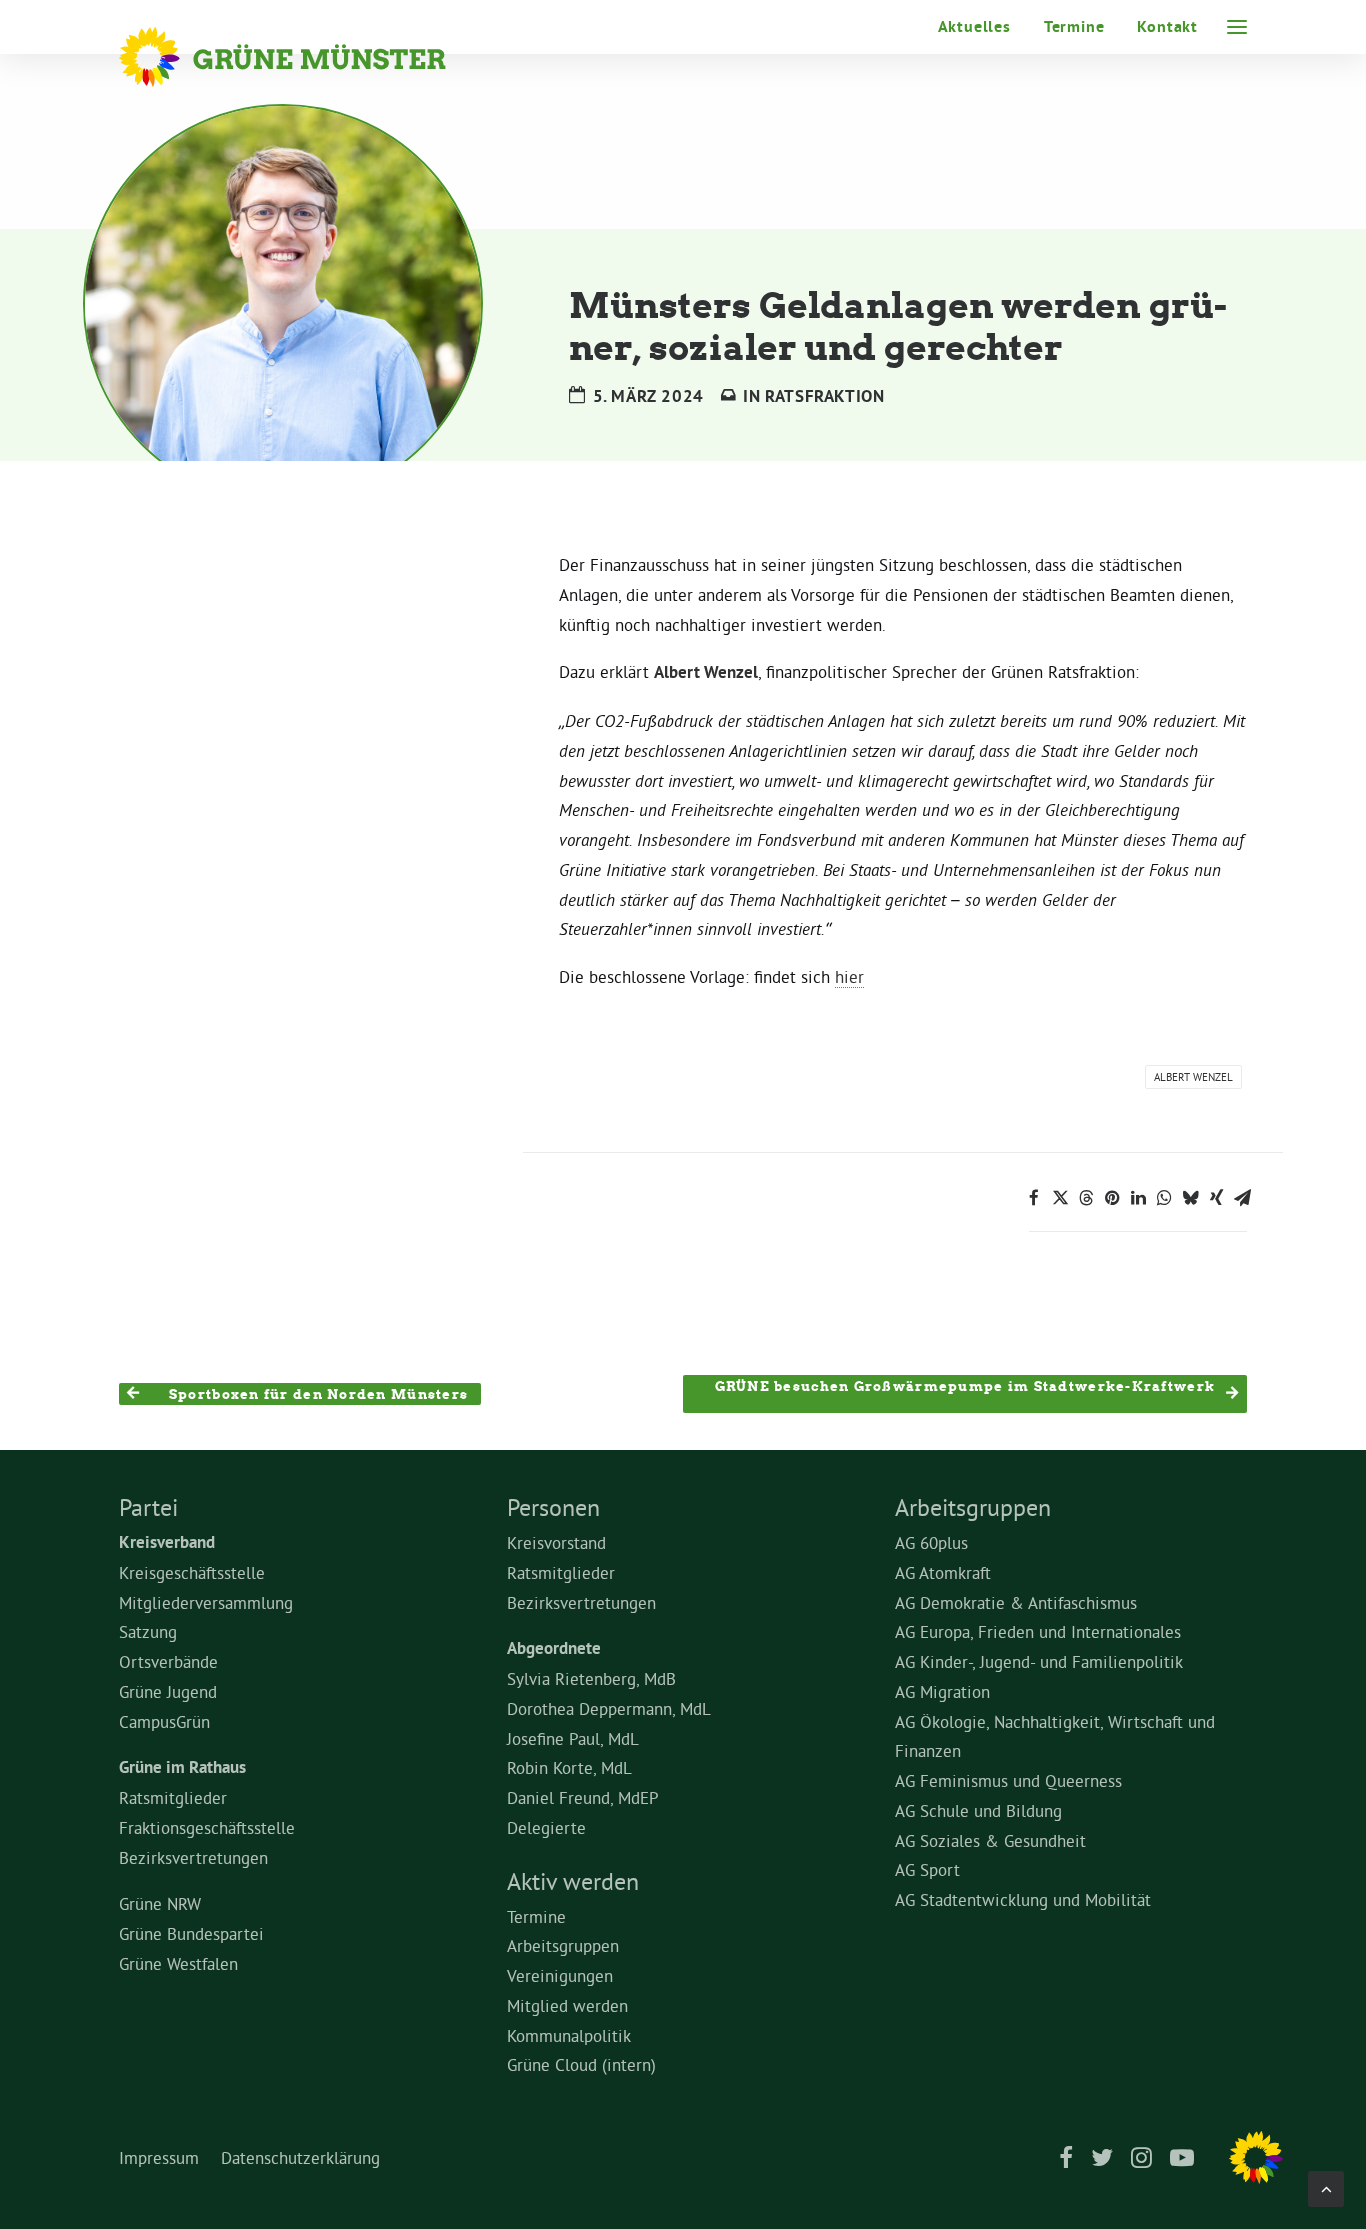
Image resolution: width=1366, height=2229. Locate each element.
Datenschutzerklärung (300, 2157)
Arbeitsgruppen (563, 1945)
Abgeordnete (554, 1648)
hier (849, 976)
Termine (1074, 26)
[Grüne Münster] (309, 57)
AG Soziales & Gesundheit (990, 1840)
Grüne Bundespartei (191, 1933)
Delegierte (546, 1827)
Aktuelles (974, 26)
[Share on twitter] (1060, 1198)
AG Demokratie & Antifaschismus (1016, 1602)
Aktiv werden (573, 1881)
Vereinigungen (560, 1975)
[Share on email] (1242, 1198)
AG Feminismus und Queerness (1008, 1780)
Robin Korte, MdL (569, 1767)
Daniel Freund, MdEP (583, 1797)
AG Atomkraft (943, 1572)
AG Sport (927, 1869)
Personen (553, 1507)
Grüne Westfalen (178, 1963)
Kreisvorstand (556, 1542)
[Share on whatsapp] (1164, 1198)
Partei (148, 1507)
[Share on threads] (1086, 1198)
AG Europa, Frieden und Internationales (1038, 1631)
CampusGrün (164, 1721)
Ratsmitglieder (173, 1797)
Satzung (148, 1631)
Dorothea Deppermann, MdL (609, 1708)
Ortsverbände (168, 1661)
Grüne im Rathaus (182, 1767)
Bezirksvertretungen (193, 1857)
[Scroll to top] (1326, 2184)
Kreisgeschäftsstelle (192, 1572)
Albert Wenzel (1193, 1077)
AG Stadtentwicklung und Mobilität (1023, 1899)
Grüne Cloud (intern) (581, 2064)
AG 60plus (931, 1542)
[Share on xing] (1216, 1198)
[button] (1237, 27)
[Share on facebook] (1034, 1198)
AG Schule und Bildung (978, 1810)
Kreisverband (167, 1542)
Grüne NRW (160, 1903)
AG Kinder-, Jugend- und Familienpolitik (1039, 1661)
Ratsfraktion (824, 396)
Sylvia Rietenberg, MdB (591, 1678)
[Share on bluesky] (1190, 1198)
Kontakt (1167, 26)
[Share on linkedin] (1138, 1198)
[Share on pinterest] (1112, 1198)
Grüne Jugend (168, 1691)
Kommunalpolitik (569, 2035)
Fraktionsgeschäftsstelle (207, 1827)
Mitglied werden (567, 2005)
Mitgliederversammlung (206, 1602)
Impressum (159, 2157)
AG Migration (942, 1691)
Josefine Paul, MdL (573, 1738)
